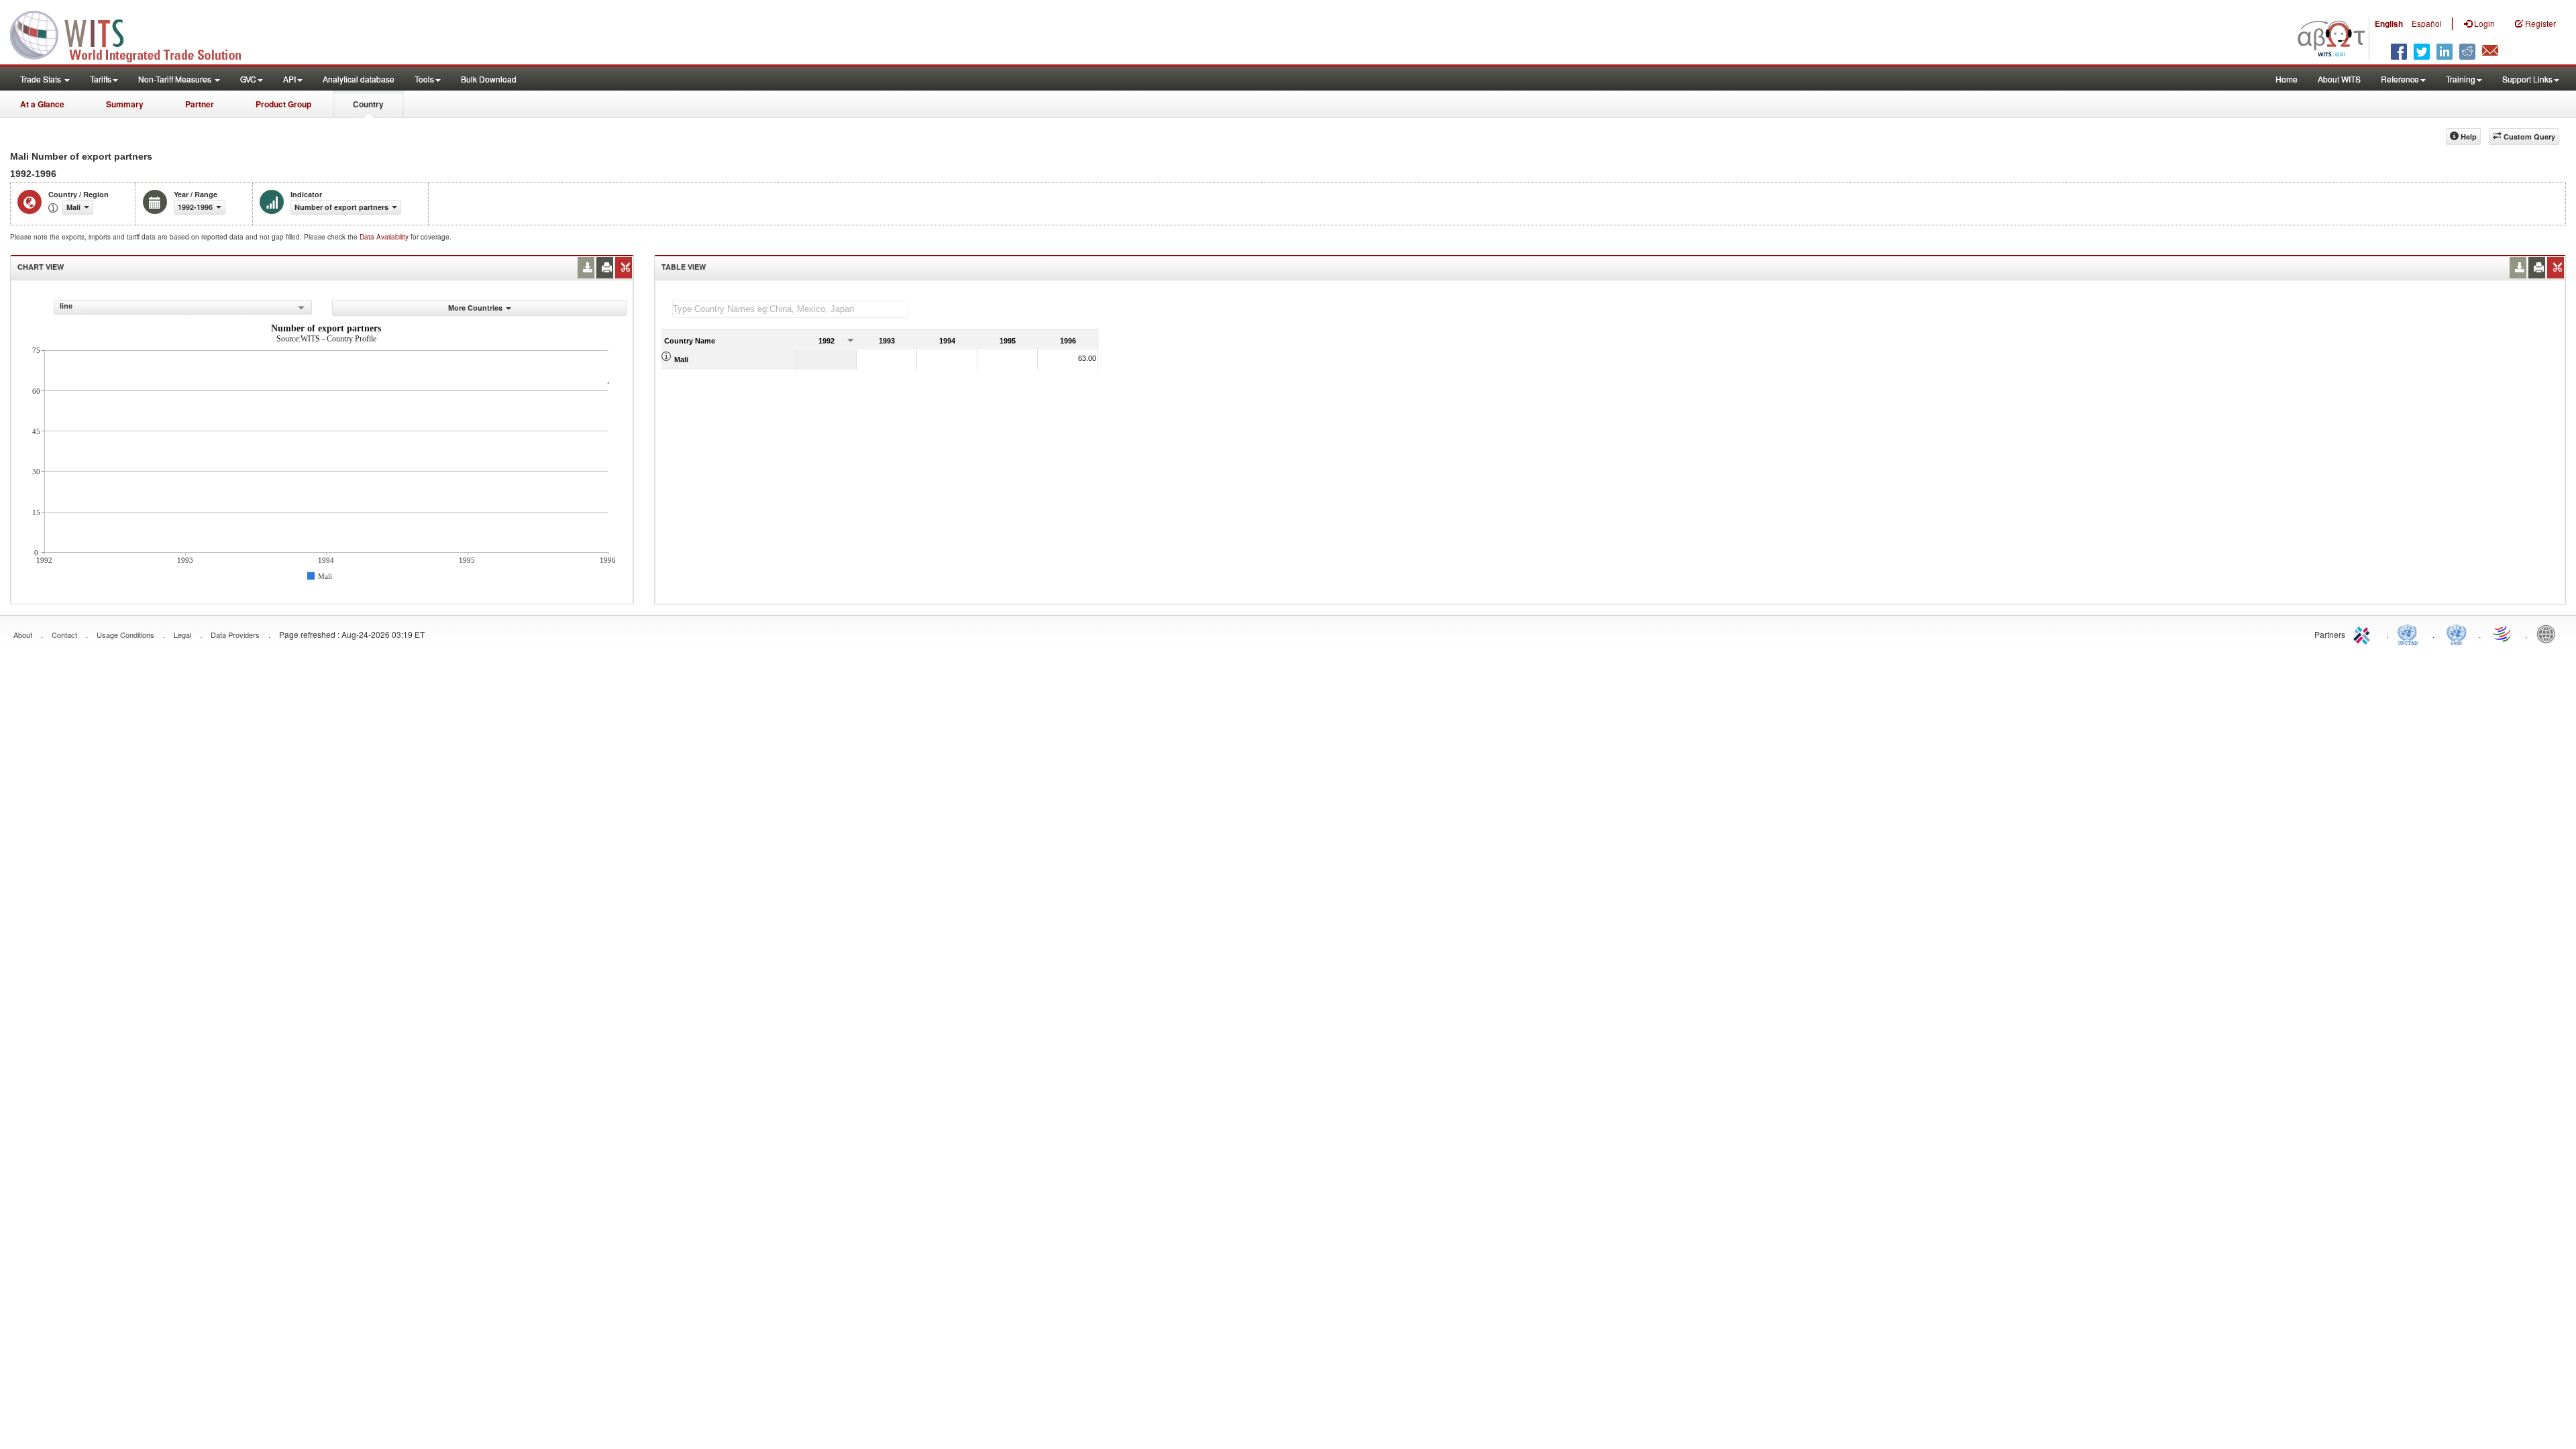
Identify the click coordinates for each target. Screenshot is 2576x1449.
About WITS (2339, 79)
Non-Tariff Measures (176, 79)
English (2389, 23)
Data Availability (385, 237)
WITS (134, 34)
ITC (2364, 633)
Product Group (283, 104)
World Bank (2549, 633)
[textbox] (790, 309)
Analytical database (359, 79)
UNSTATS (2457, 633)
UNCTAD (2410, 633)
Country (368, 104)
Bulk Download (489, 79)
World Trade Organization (2503, 633)
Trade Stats (42, 79)
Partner (200, 104)
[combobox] (183, 307)
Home (2287, 79)
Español (2427, 23)
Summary (125, 104)
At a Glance (42, 104)
